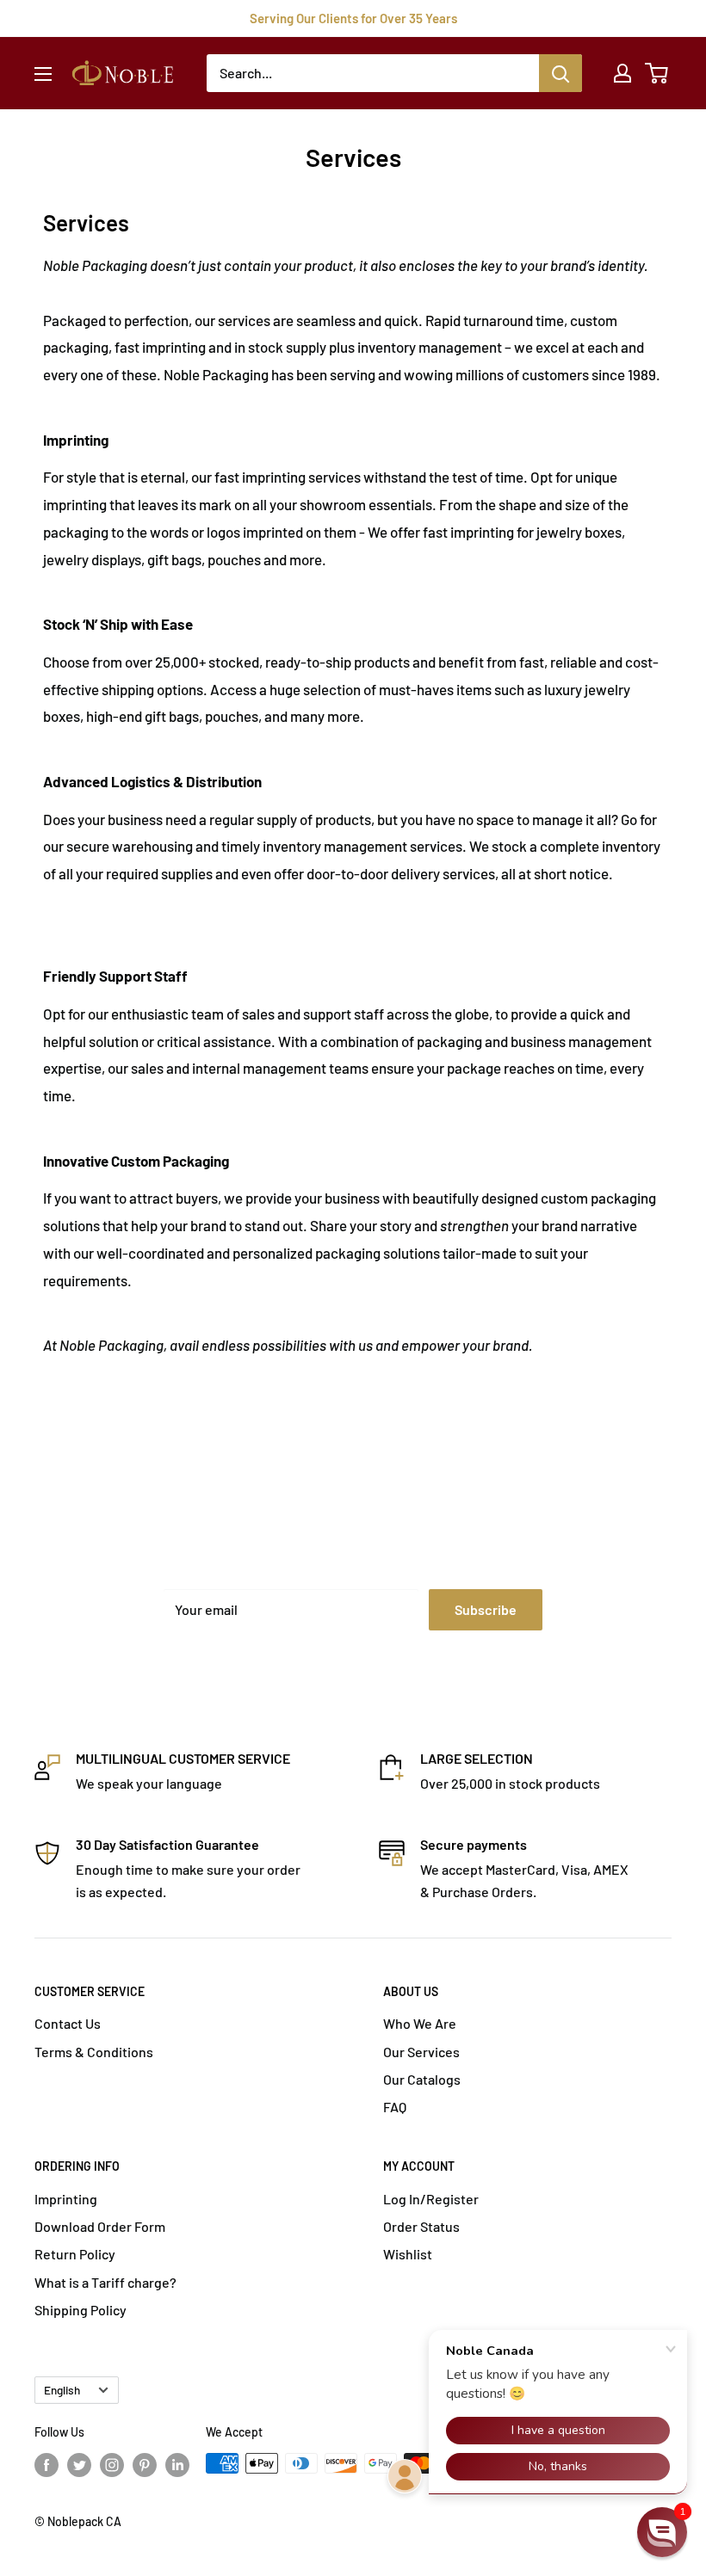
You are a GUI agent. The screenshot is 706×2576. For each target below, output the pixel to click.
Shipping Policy (81, 2310)
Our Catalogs (422, 2079)
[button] (662, 2532)
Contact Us (68, 2023)
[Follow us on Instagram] (112, 2465)
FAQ (395, 2107)
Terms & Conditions (94, 2052)
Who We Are (420, 2023)
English (62, 2390)
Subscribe (486, 1609)
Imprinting (66, 2199)
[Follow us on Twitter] (79, 2465)
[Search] (560, 73)
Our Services (421, 2052)
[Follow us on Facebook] (46, 2465)
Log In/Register (431, 2199)
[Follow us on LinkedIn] (177, 2465)
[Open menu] (43, 74)
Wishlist (408, 2254)
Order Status (421, 2226)
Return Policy (75, 2254)
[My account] (622, 73)
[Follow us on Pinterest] (145, 2465)
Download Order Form (100, 2226)
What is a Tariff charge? (105, 2282)
